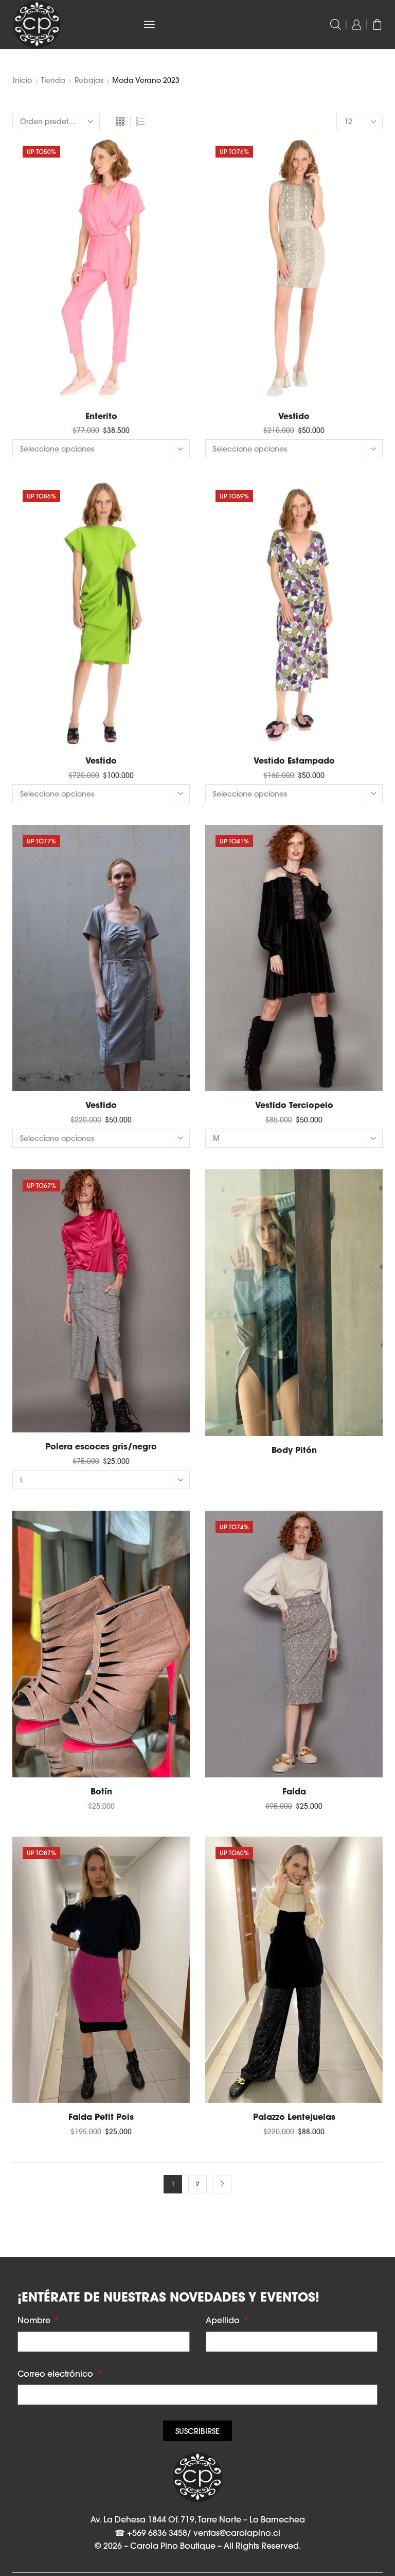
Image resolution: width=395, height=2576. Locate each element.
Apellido (224, 2320)
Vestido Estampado (294, 760)
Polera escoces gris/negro (101, 1446)
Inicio (22, 80)
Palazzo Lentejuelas (294, 2117)
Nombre (35, 2320)
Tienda (53, 80)
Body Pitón (294, 1450)
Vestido (294, 416)
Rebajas (89, 80)
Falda (294, 1791)
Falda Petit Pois (101, 2117)
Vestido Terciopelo (294, 1105)
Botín (101, 1791)
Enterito (101, 416)
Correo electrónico (56, 2374)
